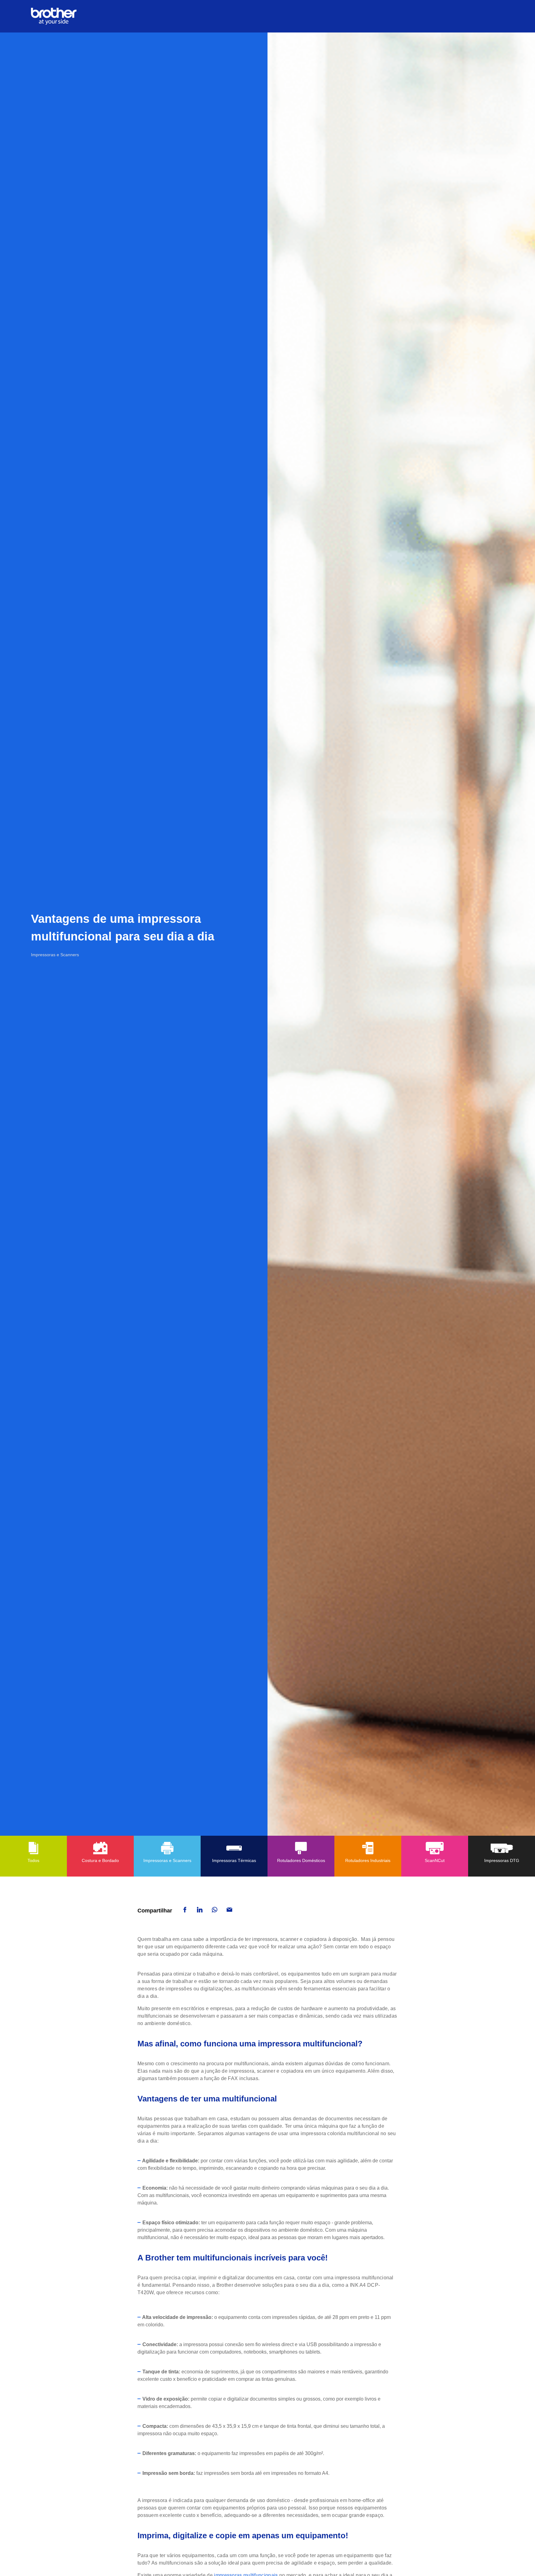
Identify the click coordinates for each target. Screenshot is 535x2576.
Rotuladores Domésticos (301, 1860)
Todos (33, 1860)
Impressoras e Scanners (167, 1860)
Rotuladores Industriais (368, 1860)
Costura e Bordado (100, 1860)
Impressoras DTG (502, 1860)
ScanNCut (435, 1860)
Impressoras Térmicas (234, 1860)
